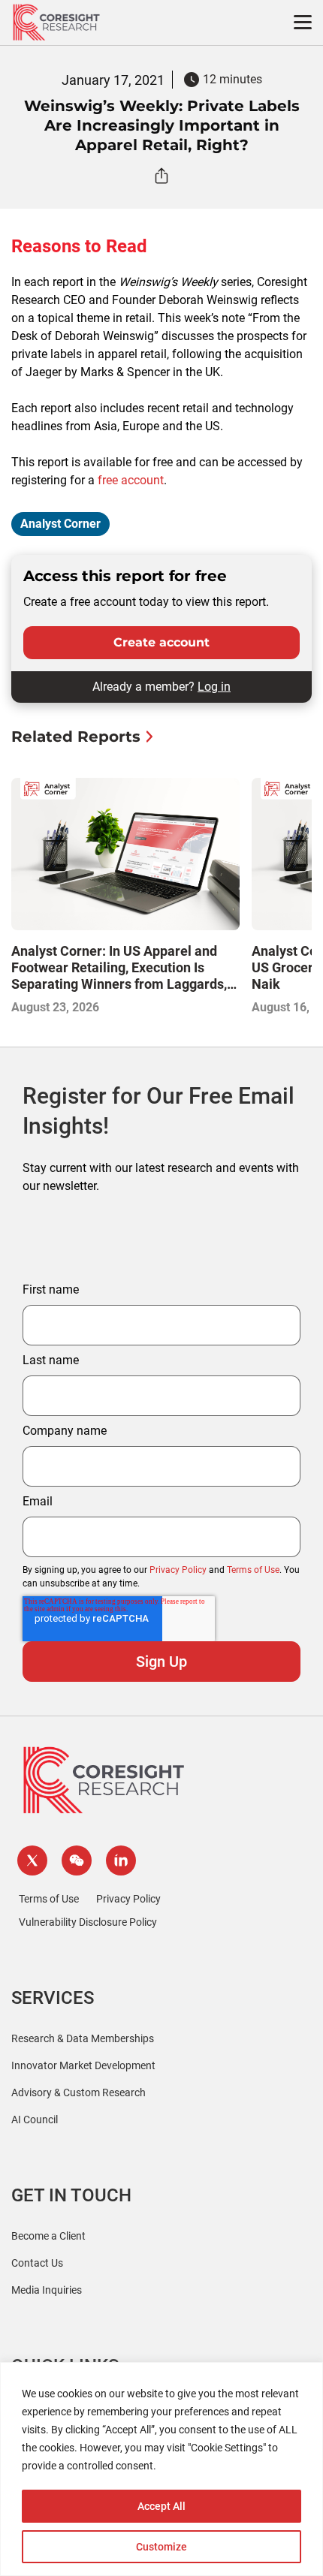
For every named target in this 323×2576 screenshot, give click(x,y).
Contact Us (37, 2263)
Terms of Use (253, 1570)
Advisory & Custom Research (78, 2092)
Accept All (161, 2506)
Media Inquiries (47, 2290)
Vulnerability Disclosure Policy (88, 1922)
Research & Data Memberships (83, 2038)
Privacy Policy (178, 1570)
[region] (161, 2469)
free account (131, 480)
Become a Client (48, 2236)
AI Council (35, 2120)
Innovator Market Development (83, 2065)
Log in (214, 687)
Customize (161, 2547)
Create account (161, 642)
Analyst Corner (60, 524)
